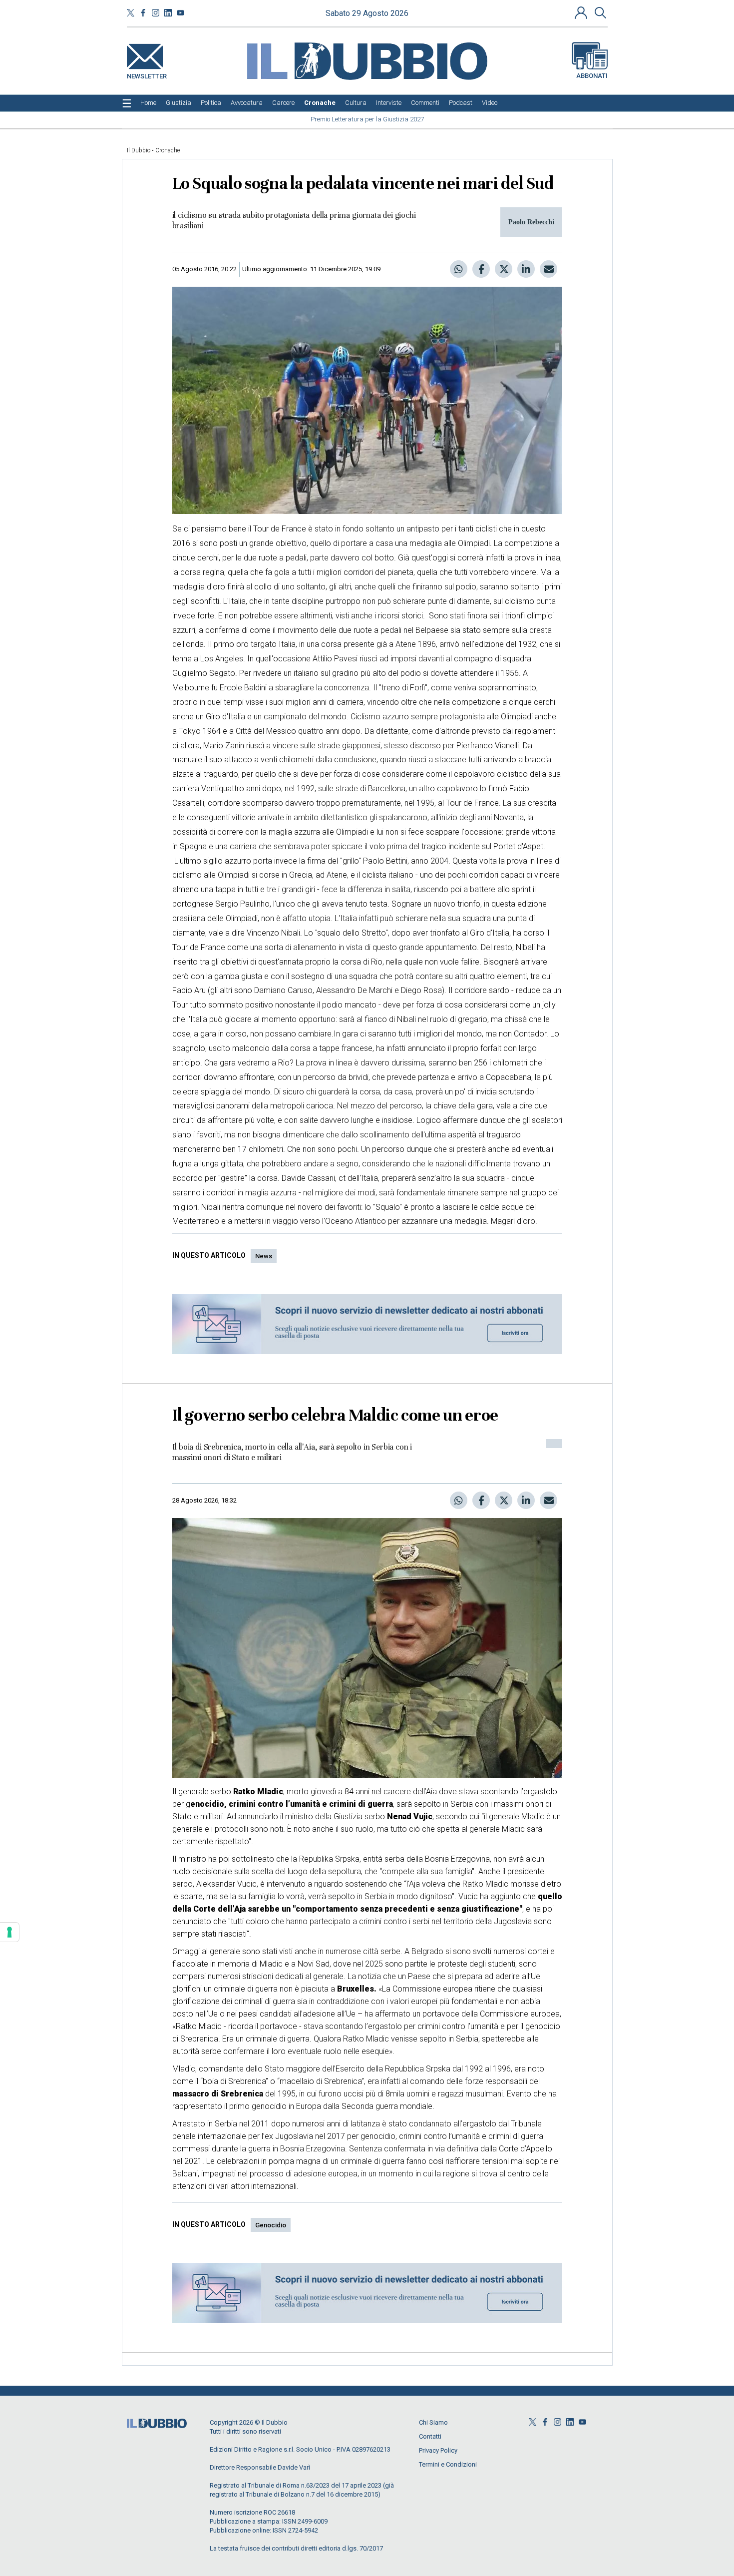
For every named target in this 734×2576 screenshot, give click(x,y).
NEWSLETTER (147, 74)
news (264, 1256)
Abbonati (592, 76)
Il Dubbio (139, 150)
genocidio (271, 2225)
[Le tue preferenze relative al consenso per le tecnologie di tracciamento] (9, 1932)
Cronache (168, 150)
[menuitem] (148, 103)
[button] (582, 12)
